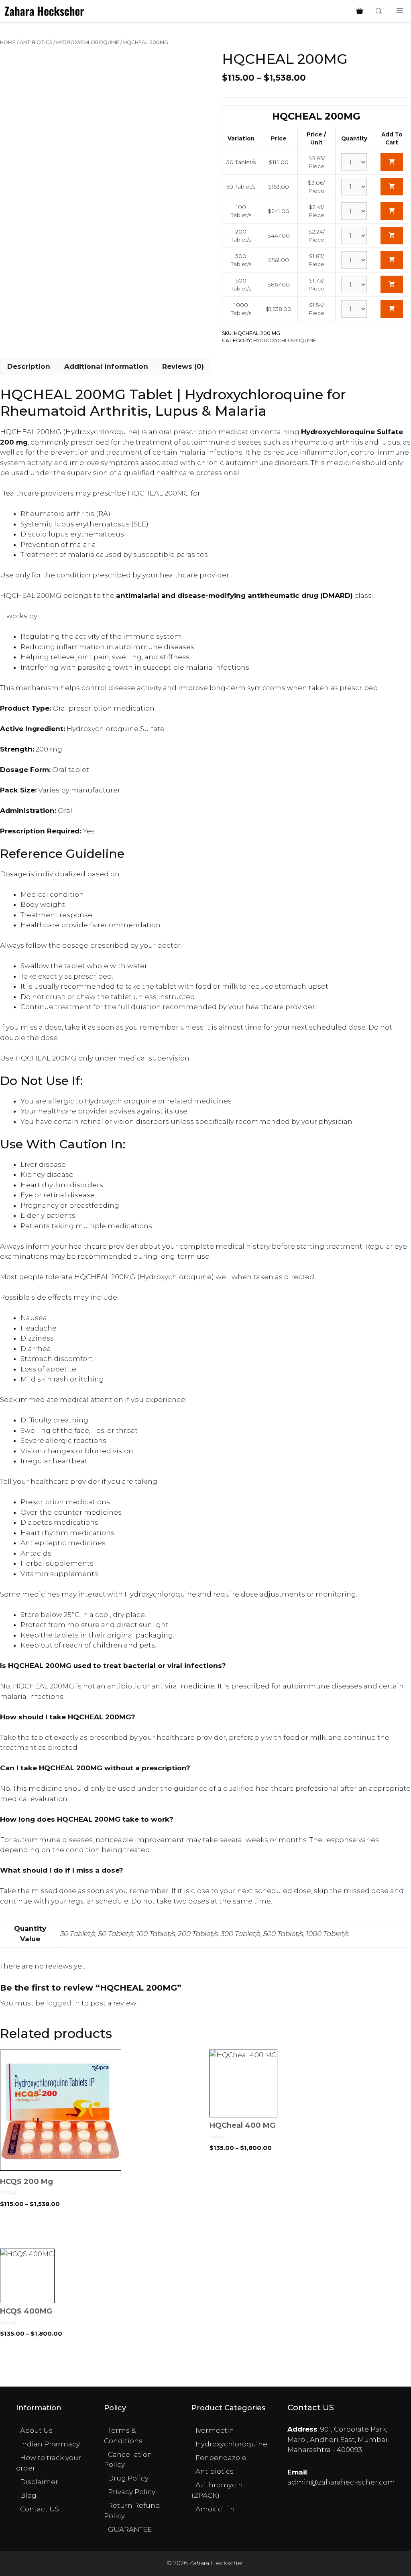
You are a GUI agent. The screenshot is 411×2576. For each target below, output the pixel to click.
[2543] (392, 260)
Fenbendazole (221, 2458)
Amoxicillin (215, 2509)
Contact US (40, 2509)
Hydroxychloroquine (88, 42)
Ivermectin (215, 2430)
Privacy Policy (132, 2492)
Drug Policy (128, 2478)
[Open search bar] (380, 11)
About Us (36, 2430)
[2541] (392, 211)
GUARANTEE (130, 2529)
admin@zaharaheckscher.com (341, 2482)
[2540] (392, 187)
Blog (28, 2495)
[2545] (392, 309)
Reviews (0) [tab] (183, 366)
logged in (63, 2003)
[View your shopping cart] (360, 11)
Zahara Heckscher (216, 2563)
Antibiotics (36, 42)
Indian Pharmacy (50, 2444)
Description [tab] (29, 366)
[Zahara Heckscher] (44, 11)
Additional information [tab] (106, 366)
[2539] (392, 162)
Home (8, 42)
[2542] (392, 236)
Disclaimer (39, 2482)
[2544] (392, 284)
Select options (101, 2232)
